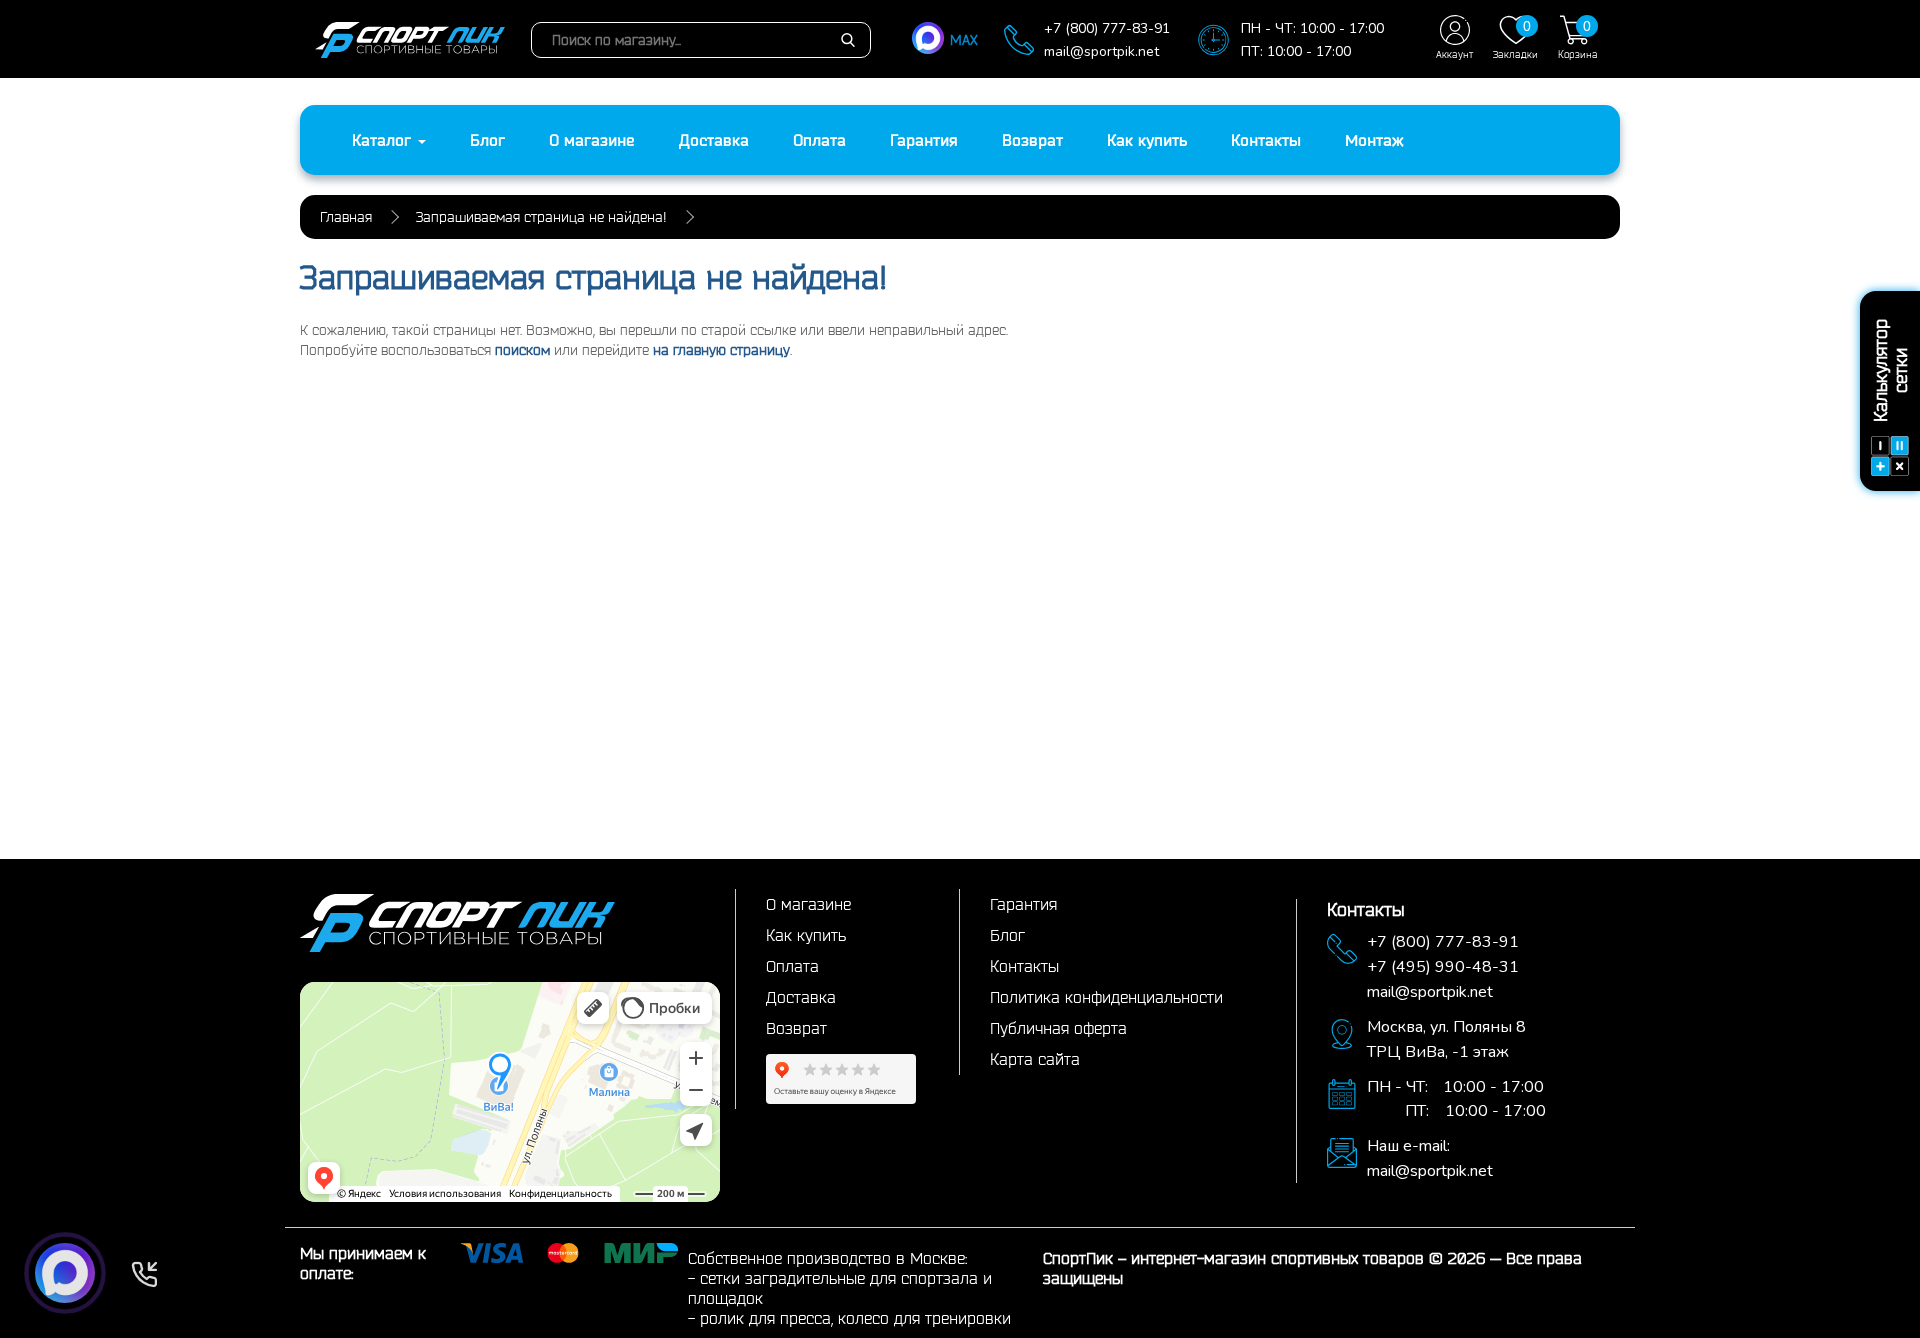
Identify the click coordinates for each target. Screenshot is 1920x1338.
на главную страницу (721, 350)
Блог (487, 140)
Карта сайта (1035, 1059)
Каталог (384, 140)
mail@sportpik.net (1101, 51)
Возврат (1032, 140)
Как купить (1147, 140)
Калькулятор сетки (1890, 371)
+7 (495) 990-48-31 (1443, 967)
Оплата (819, 140)
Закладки (1515, 39)
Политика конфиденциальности (1106, 997)
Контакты (1266, 140)
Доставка (714, 140)
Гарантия (924, 140)
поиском (522, 350)
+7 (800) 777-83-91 (1107, 28)
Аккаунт (1454, 54)
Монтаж (1374, 140)
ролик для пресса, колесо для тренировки (855, 1318)
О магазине (592, 140)
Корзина (1578, 39)
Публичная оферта (1058, 1028)
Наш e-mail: (1408, 1146)
